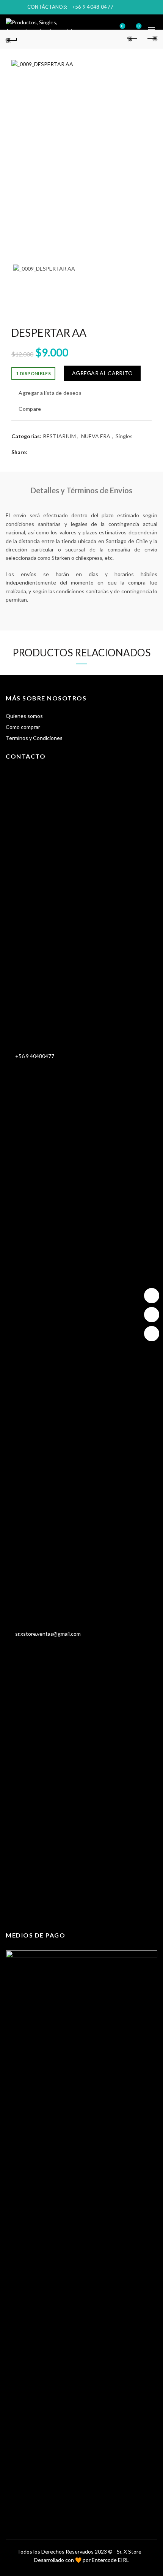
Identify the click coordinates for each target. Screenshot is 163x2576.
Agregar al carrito (102, 373)
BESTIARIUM (60, 436)
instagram (152, 1296)
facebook (152, 1315)
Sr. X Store (129, 2551)
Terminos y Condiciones (34, 738)
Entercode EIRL (110, 2560)
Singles (124, 436)
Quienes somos (24, 716)
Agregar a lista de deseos (50, 393)
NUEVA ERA (96, 436)
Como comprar (23, 727)
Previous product (133, 39)
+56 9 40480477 (33, 1056)
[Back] (11, 39)
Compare (30, 409)
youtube (152, 1334)
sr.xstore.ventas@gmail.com (46, 1634)
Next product (152, 39)
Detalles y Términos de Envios (81, 490)
